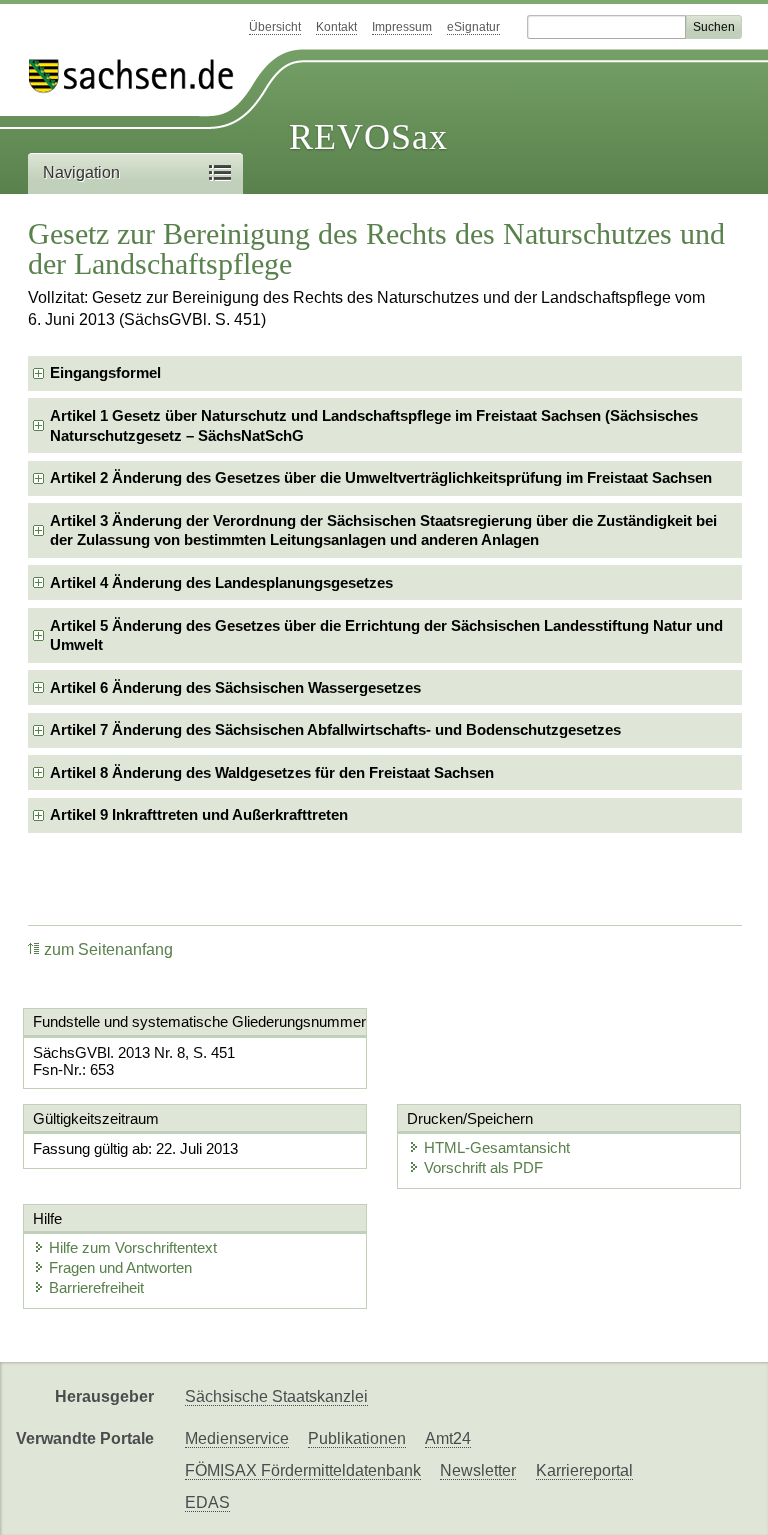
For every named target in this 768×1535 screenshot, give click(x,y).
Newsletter (478, 1470)
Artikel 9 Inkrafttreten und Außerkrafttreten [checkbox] (199, 814)
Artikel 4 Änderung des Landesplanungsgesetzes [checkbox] (221, 582)
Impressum (402, 27)
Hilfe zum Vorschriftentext (133, 1247)
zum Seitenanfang (108, 949)
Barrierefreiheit (96, 1287)
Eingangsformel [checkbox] (105, 372)
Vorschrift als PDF (483, 1167)
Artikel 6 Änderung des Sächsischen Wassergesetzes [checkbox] (235, 687)
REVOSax (368, 137)
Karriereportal (584, 1470)
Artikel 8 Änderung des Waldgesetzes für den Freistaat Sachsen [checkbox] (272, 772)
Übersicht (275, 27)
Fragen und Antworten (120, 1267)
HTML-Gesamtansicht (497, 1147)
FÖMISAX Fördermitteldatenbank (303, 1470)
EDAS (207, 1502)
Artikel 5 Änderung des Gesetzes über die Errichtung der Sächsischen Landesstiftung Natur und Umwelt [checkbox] (386, 635)
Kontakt (336, 27)
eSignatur (473, 27)
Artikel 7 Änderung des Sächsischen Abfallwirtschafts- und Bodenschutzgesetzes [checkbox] (335, 729)
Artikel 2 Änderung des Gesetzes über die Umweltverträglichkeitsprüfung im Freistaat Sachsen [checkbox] (381, 477)
